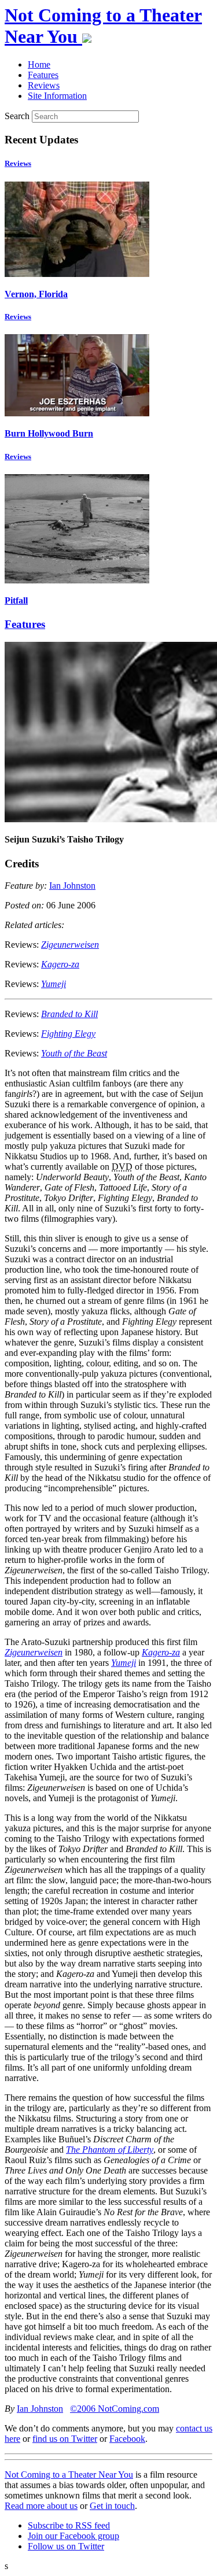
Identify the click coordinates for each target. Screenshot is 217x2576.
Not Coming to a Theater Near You (69, 2475)
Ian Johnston (72, 886)
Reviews (18, 163)
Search (17, 116)
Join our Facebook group (73, 2536)
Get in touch (112, 2506)
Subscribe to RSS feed (69, 2525)
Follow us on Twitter (66, 2546)
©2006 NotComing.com (115, 2409)
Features (25, 624)
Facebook (127, 2439)
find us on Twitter (65, 2439)
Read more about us (41, 2506)
